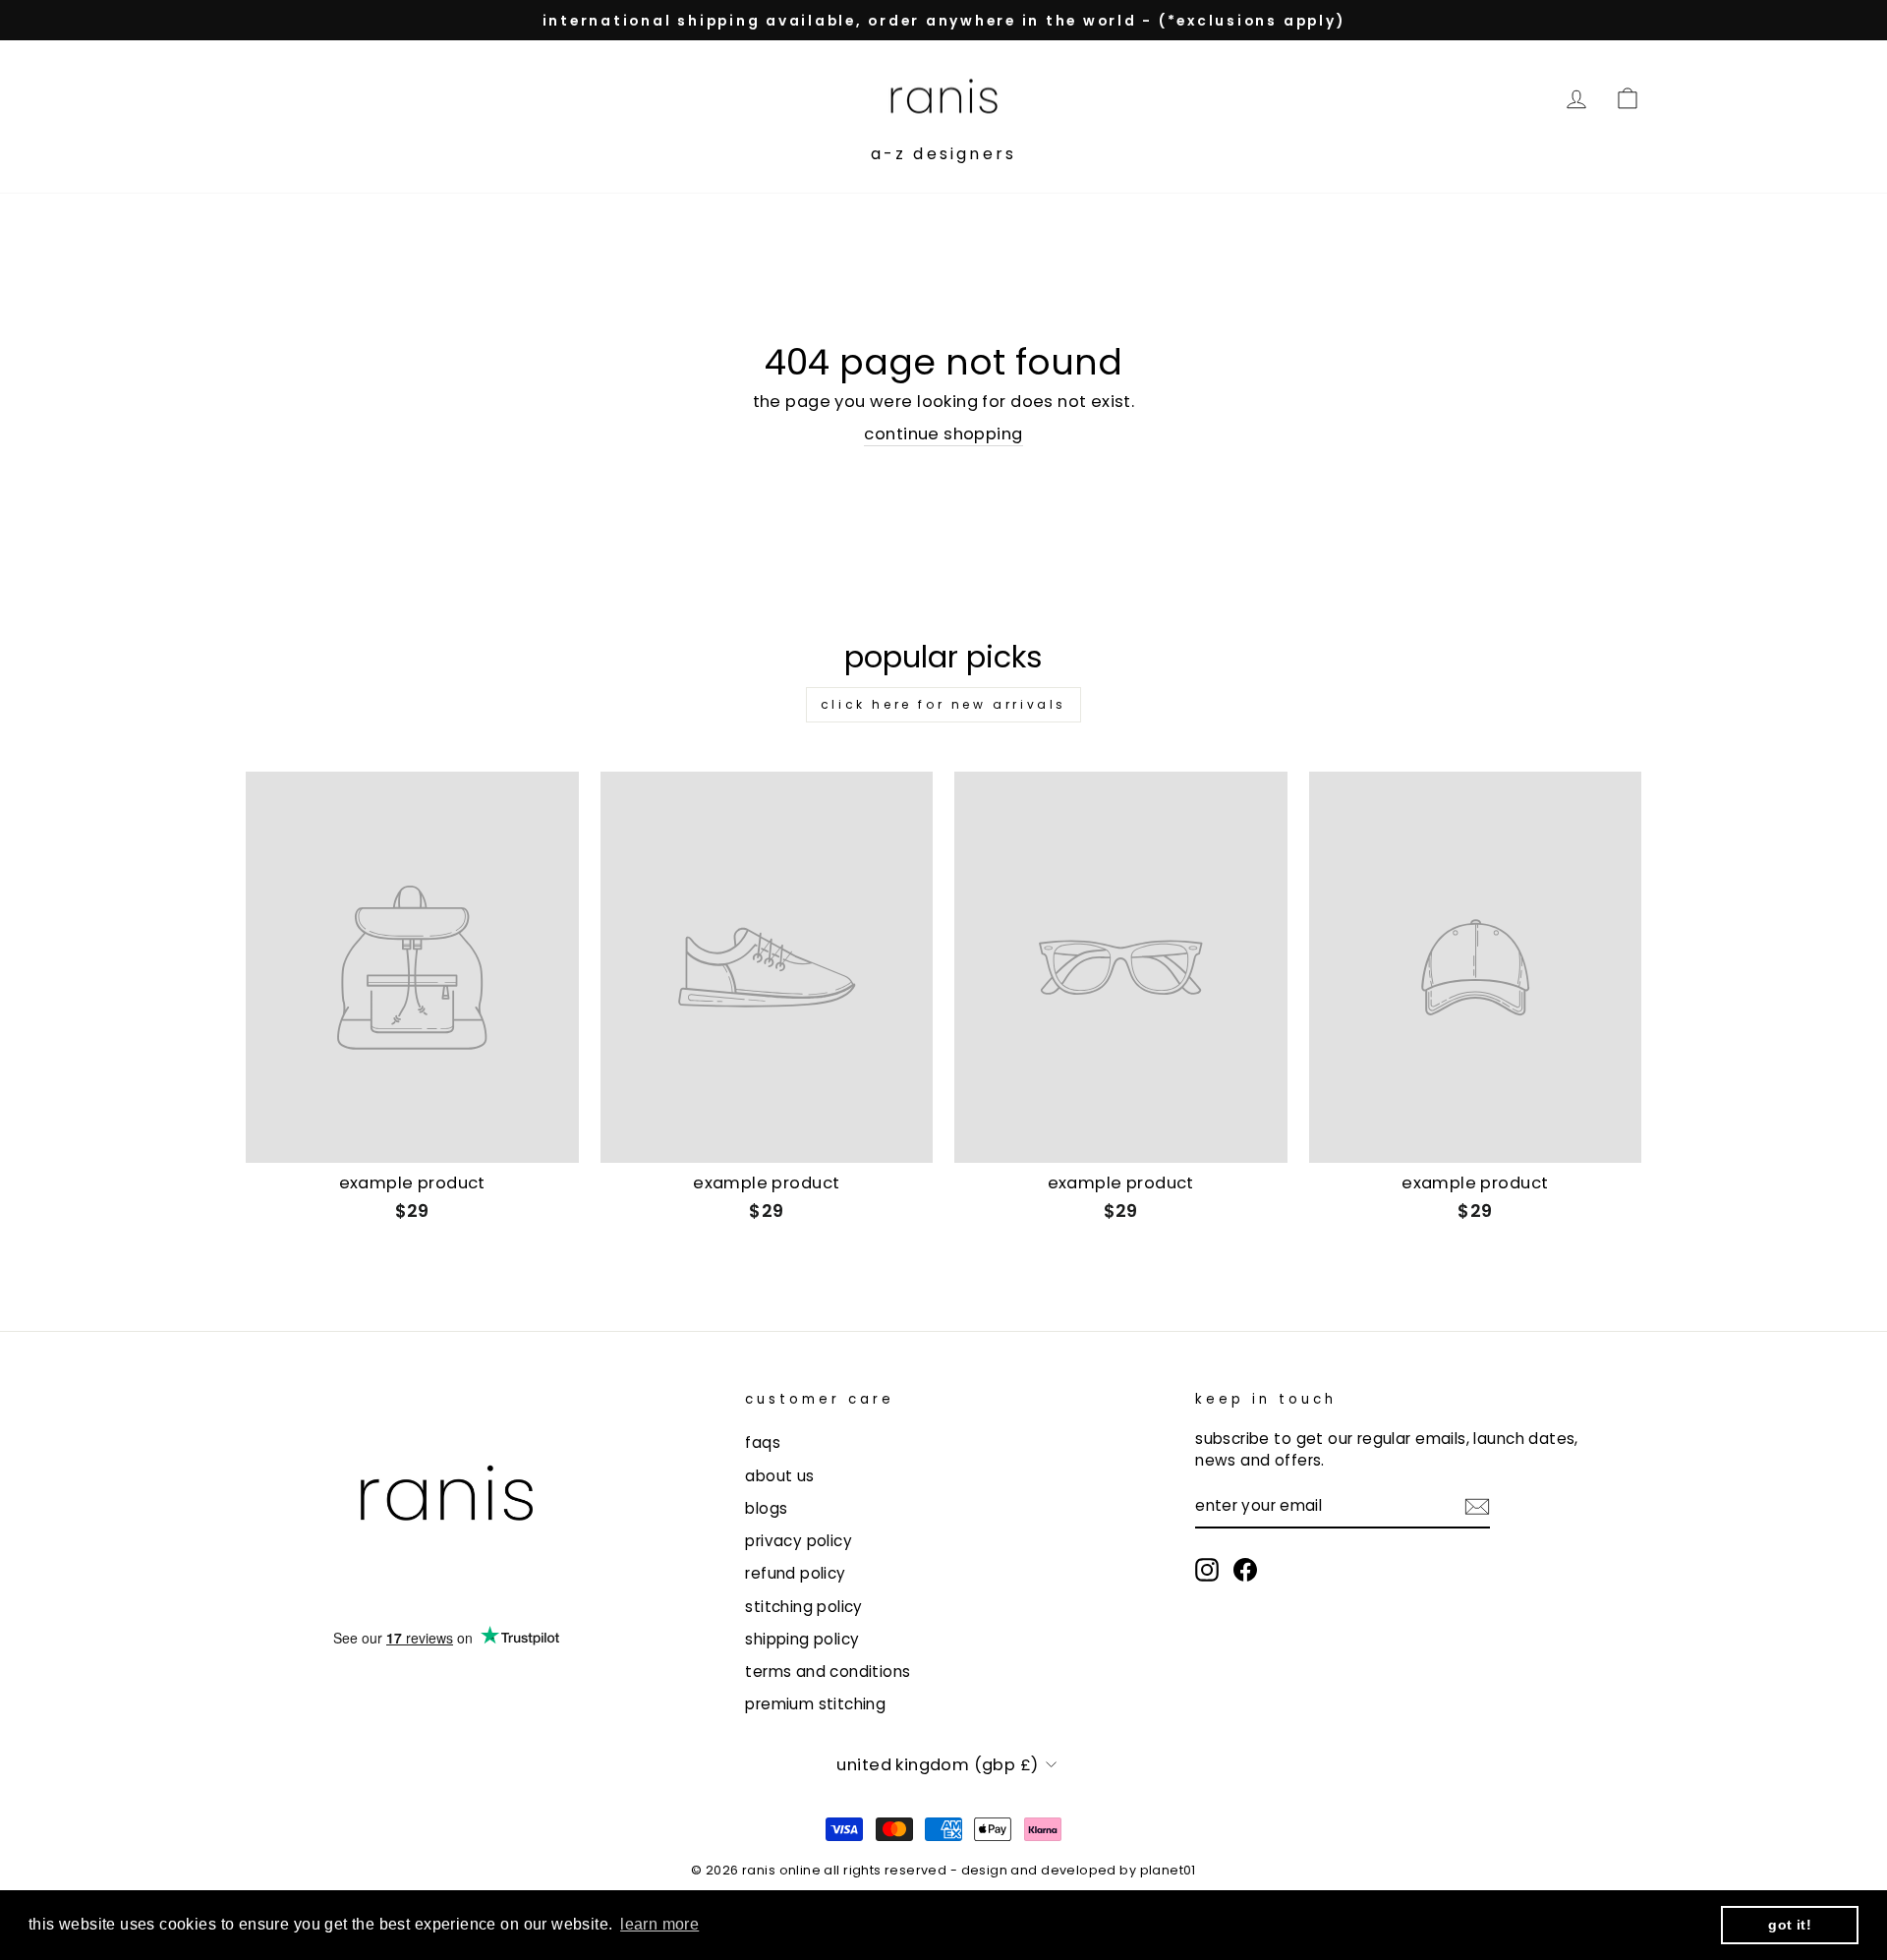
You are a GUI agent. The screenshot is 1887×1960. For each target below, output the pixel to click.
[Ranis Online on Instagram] (1207, 1570)
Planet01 (1168, 1870)
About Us (779, 1476)
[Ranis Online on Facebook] (1245, 1570)
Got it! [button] (1790, 1925)
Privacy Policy (799, 1541)
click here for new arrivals (943, 704)
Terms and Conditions (828, 1672)
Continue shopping (943, 434)
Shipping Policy (802, 1639)
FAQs (763, 1442)
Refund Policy (795, 1573)
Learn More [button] (659, 1924)
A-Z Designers (944, 154)
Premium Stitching (815, 1704)
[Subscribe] (1477, 1507)
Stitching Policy (804, 1607)
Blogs (766, 1508)
